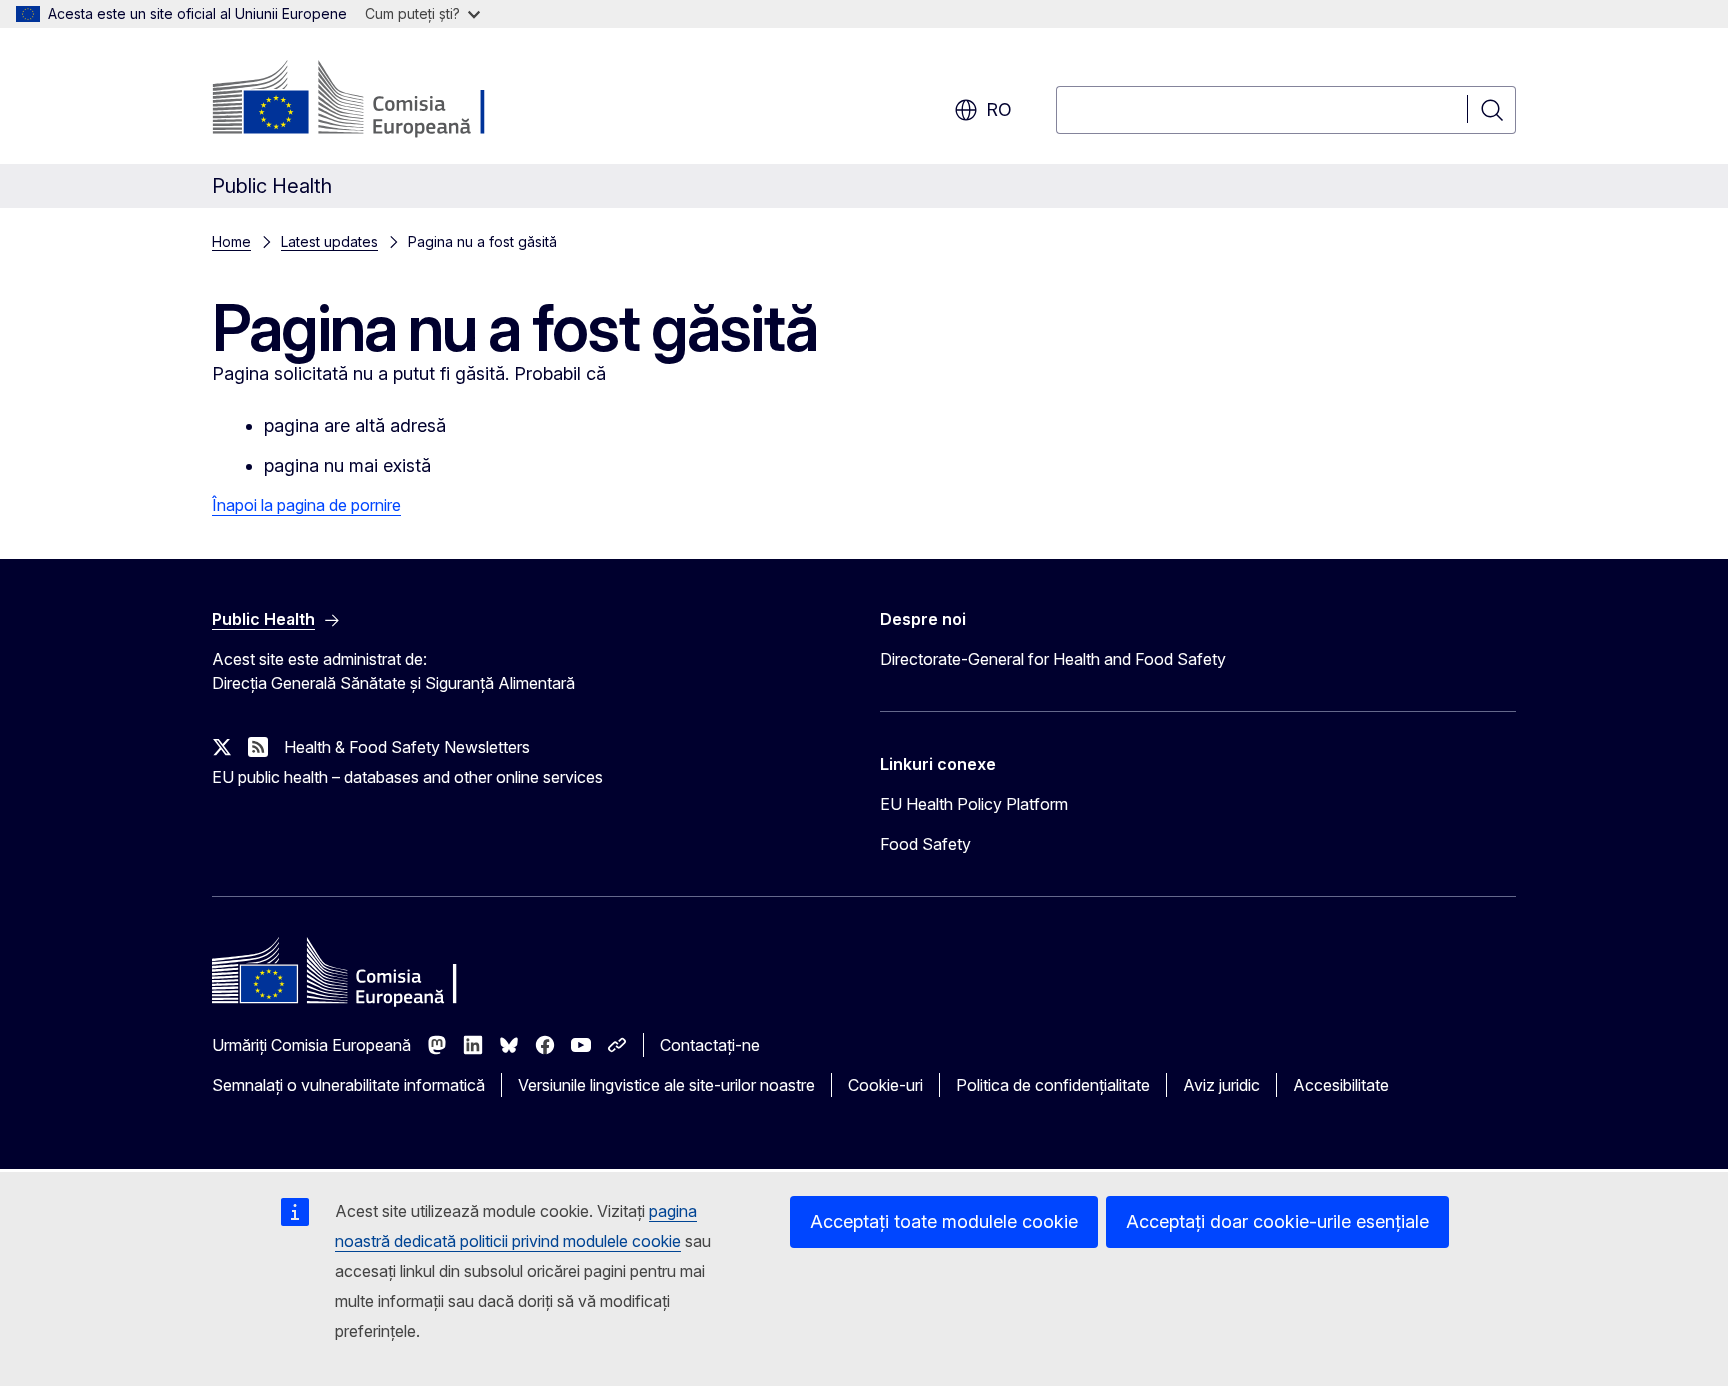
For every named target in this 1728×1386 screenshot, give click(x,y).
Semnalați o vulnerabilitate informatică (348, 1085)
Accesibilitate (1341, 1085)
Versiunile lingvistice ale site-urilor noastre (666, 1085)
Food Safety (925, 844)
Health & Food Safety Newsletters (407, 747)
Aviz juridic (1221, 1085)
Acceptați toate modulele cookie (944, 1221)
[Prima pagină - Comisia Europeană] (373, 100)
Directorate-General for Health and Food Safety (1053, 659)
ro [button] (999, 109)
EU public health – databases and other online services (407, 777)
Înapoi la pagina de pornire (306, 505)
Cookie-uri (885, 1085)
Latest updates (329, 241)
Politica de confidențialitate (1053, 1085)
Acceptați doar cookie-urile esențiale (1277, 1221)
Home (231, 241)
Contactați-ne (710, 1045)
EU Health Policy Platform (974, 804)
